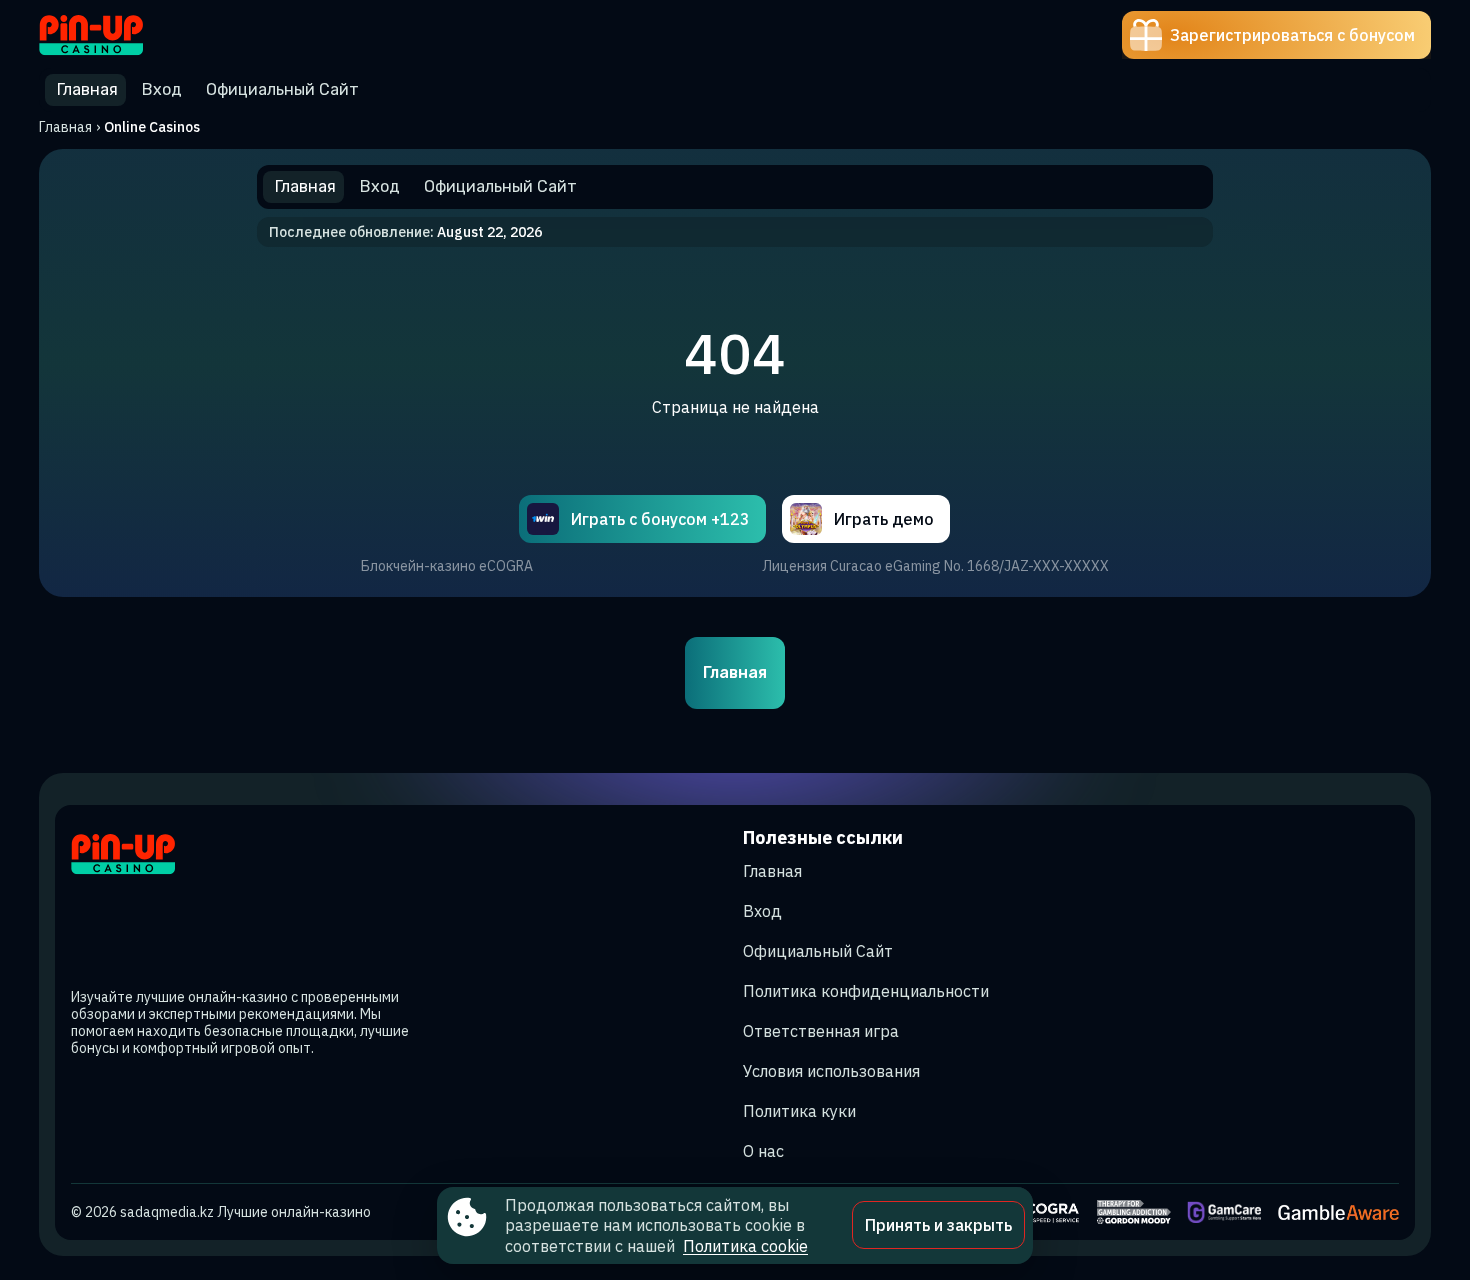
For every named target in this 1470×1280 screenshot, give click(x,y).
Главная (65, 127)
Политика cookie (745, 1246)
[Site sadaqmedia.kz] (108, 35)
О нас (763, 1151)
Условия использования (831, 1071)
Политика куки (799, 1111)
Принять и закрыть (938, 1225)
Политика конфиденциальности (866, 991)
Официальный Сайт (818, 951)
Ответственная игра (821, 1031)
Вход (762, 911)
